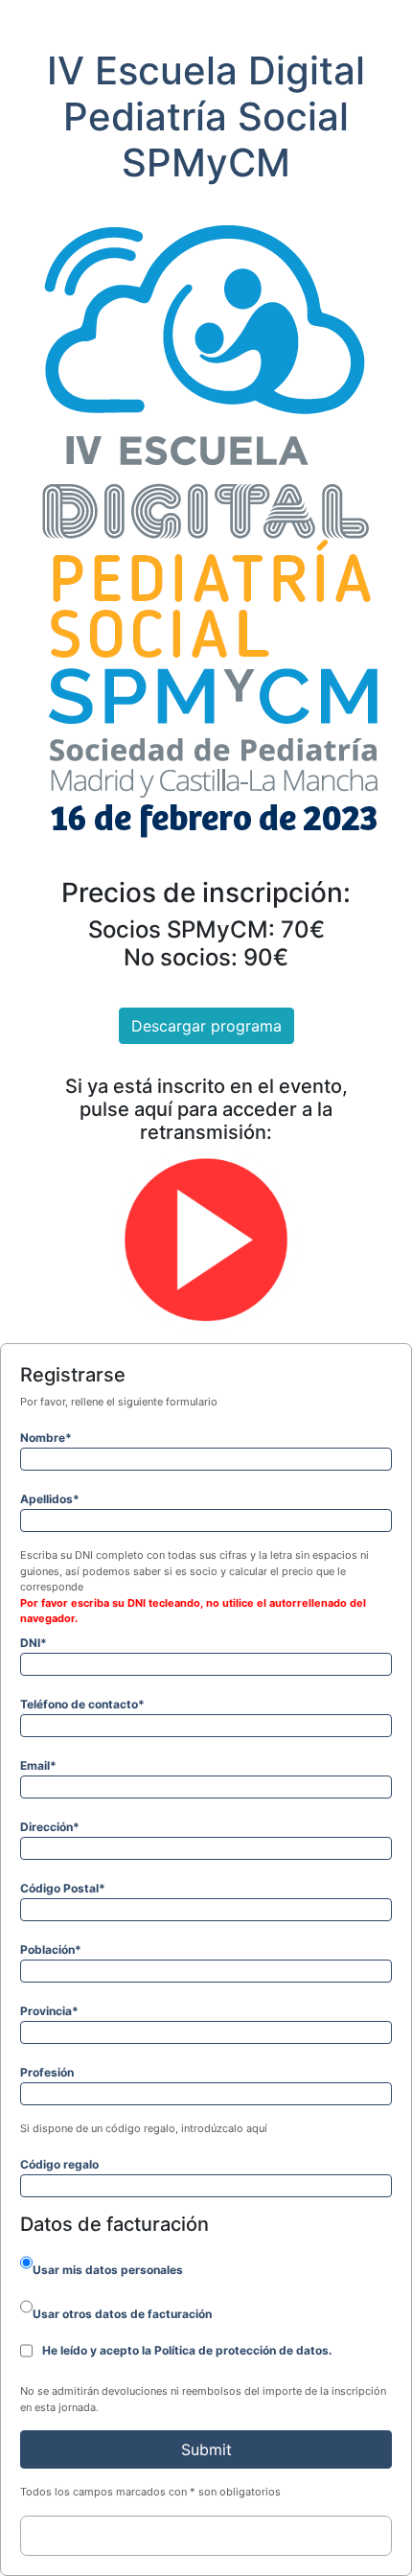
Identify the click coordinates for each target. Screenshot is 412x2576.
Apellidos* (50, 1499)
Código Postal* (63, 1888)
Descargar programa (206, 1026)
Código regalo (59, 2164)
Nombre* (46, 1438)
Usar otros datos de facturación (122, 2314)
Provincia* (49, 2011)
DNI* (34, 1643)
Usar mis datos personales (108, 2270)
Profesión (47, 2072)
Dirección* (50, 1827)
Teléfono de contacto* (82, 1704)
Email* (38, 1765)
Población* (51, 1949)
